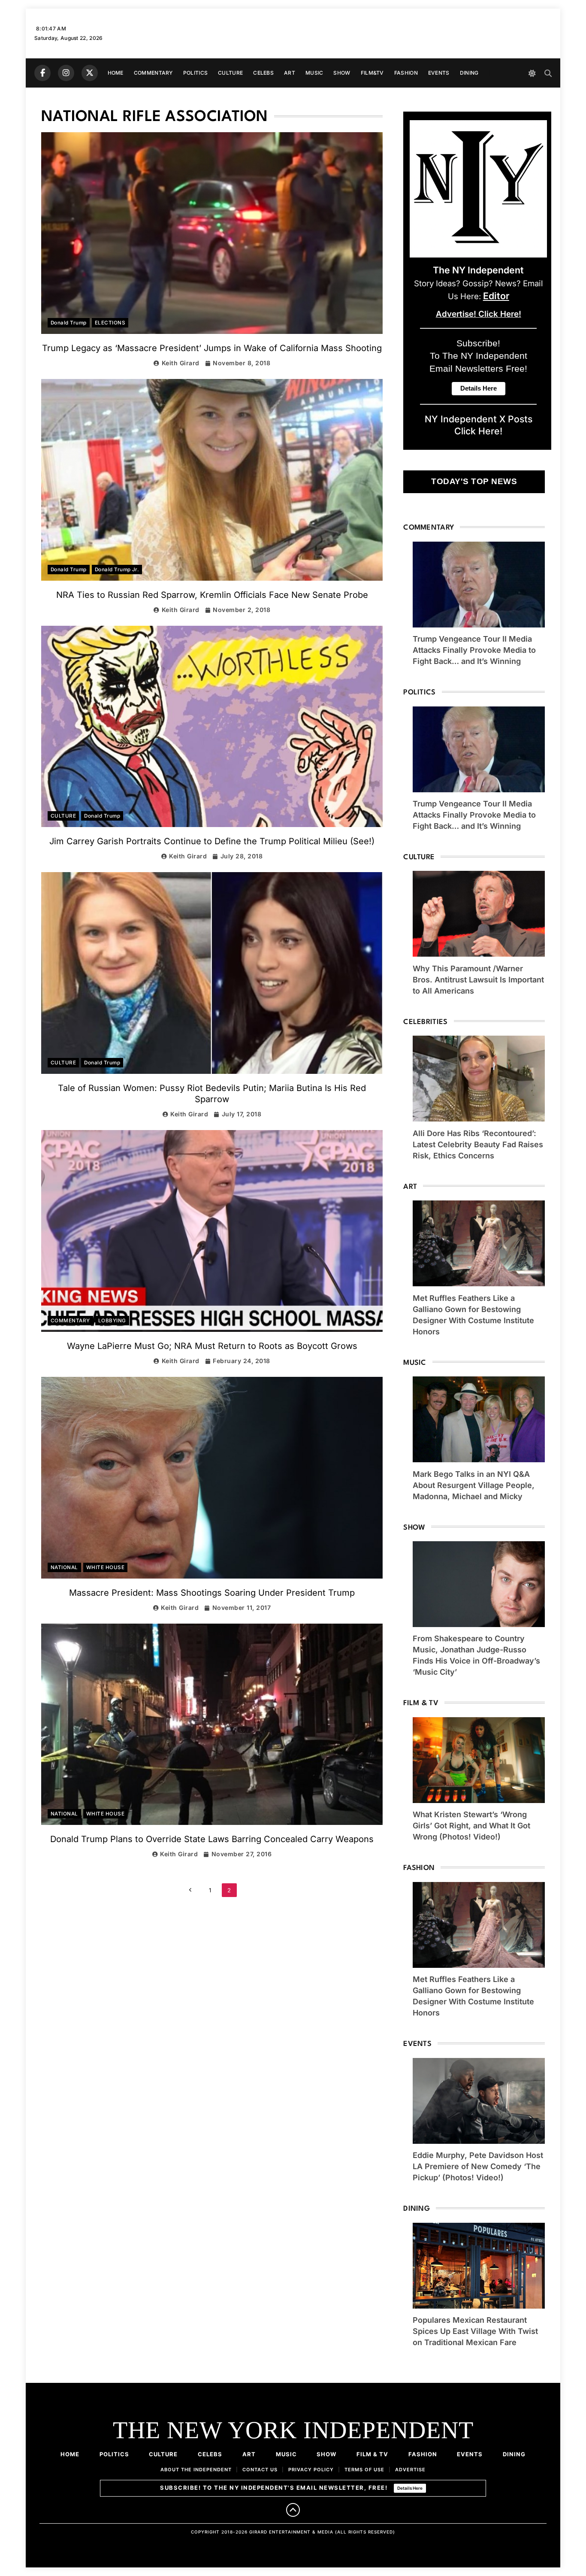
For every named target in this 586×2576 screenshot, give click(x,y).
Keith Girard (181, 363)
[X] (90, 73)
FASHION (406, 73)
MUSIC (314, 73)
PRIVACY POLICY (311, 2470)
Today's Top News (474, 481)
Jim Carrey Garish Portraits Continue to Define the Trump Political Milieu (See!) (212, 841)
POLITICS (195, 73)
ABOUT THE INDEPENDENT (196, 2470)
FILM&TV (372, 73)
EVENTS (439, 73)
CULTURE (230, 73)
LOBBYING (112, 1321)
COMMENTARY (153, 73)
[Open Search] (548, 73)
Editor (496, 296)
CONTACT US (260, 2470)
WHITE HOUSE (105, 1567)
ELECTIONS (110, 323)
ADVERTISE (410, 2470)
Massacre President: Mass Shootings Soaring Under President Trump (212, 1593)
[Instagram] (66, 73)
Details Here (410, 2488)
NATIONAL (64, 1567)
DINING (469, 73)
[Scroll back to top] (293, 2510)
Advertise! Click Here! (479, 314)
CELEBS (263, 73)
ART (290, 73)
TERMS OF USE (364, 2470)
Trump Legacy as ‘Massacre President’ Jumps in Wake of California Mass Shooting (212, 348)
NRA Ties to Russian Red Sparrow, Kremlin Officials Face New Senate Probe (212, 595)
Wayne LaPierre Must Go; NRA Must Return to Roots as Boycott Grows (212, 1346)
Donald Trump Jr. (117, 570)
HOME (116, 73)
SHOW (342, 73)
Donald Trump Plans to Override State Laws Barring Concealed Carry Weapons (212, 1839)
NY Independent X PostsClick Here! (479, 425)
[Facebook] (42, 73)
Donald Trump (69, 323)
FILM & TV (372, 2454)
